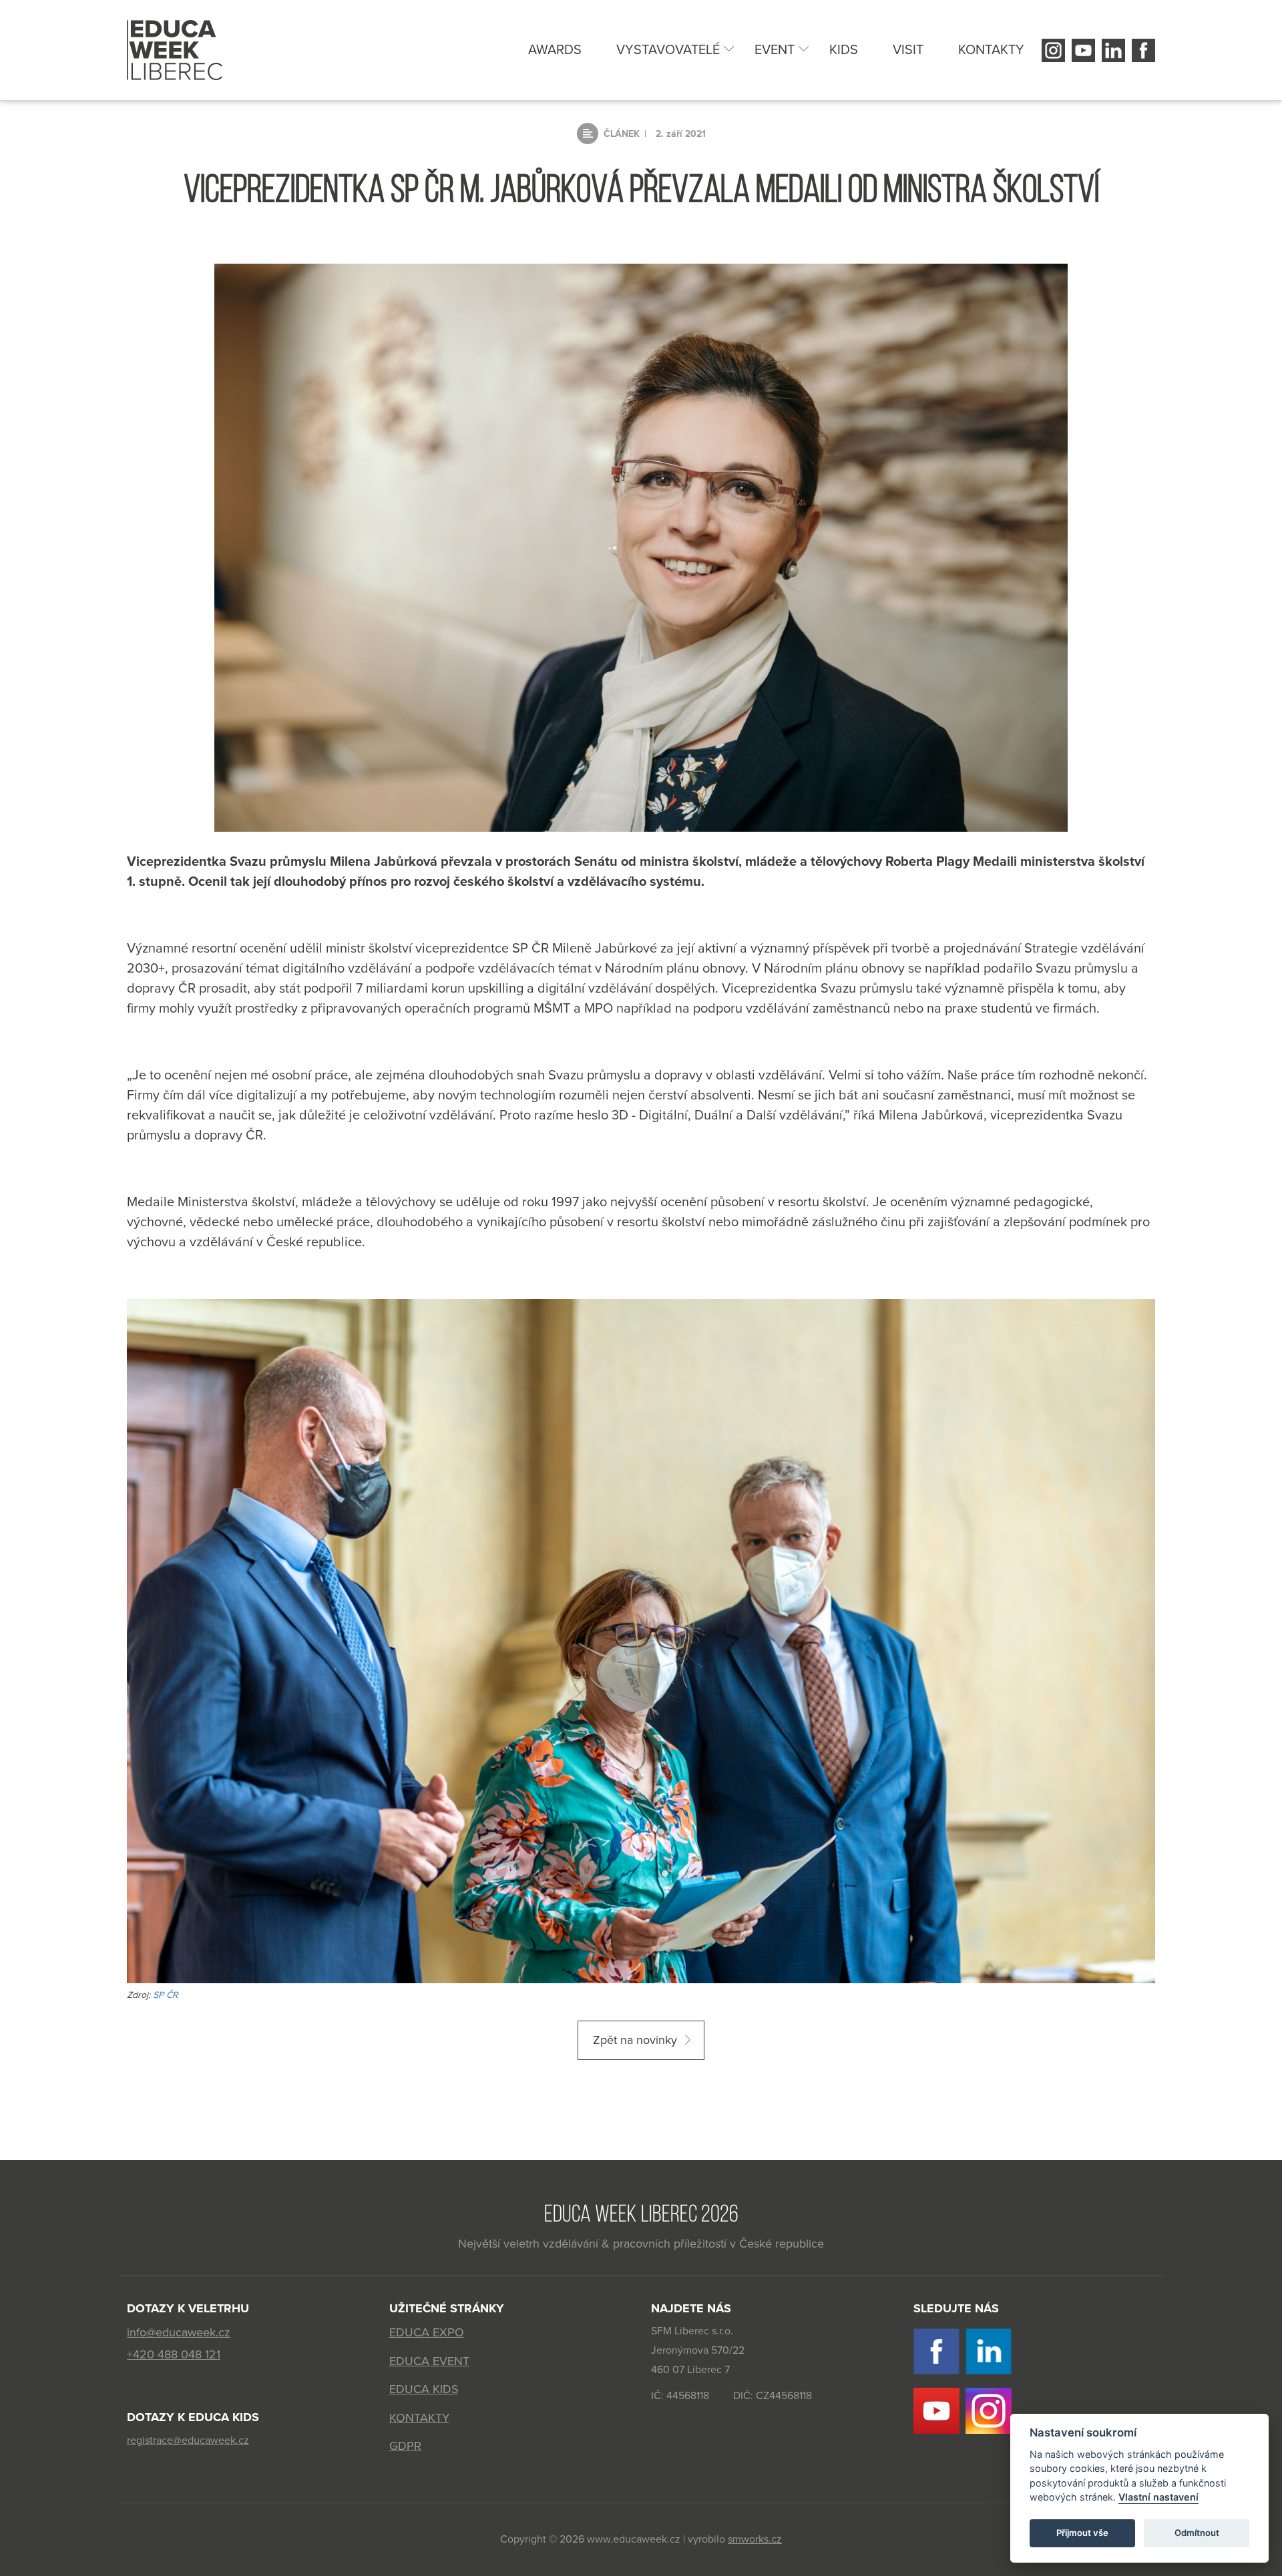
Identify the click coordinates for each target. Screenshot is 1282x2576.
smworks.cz (755, 2539)
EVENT (775, 50)
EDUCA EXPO (427, 2332)
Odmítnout (1197, 2533)
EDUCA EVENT (429, 2361)
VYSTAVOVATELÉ (668, 50)
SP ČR (167, 1995)
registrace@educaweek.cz (188, 2440)
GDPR (405, 2446)
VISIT (908, 50)
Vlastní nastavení (1158, 2498)
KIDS (844, 50)
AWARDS (555, 50)
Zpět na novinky (635, 2040)
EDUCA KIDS (424, 2389)
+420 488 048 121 (174, 2354)
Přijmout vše (1082, 2533)
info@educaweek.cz (179, 2332)
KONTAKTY (991, 50)
